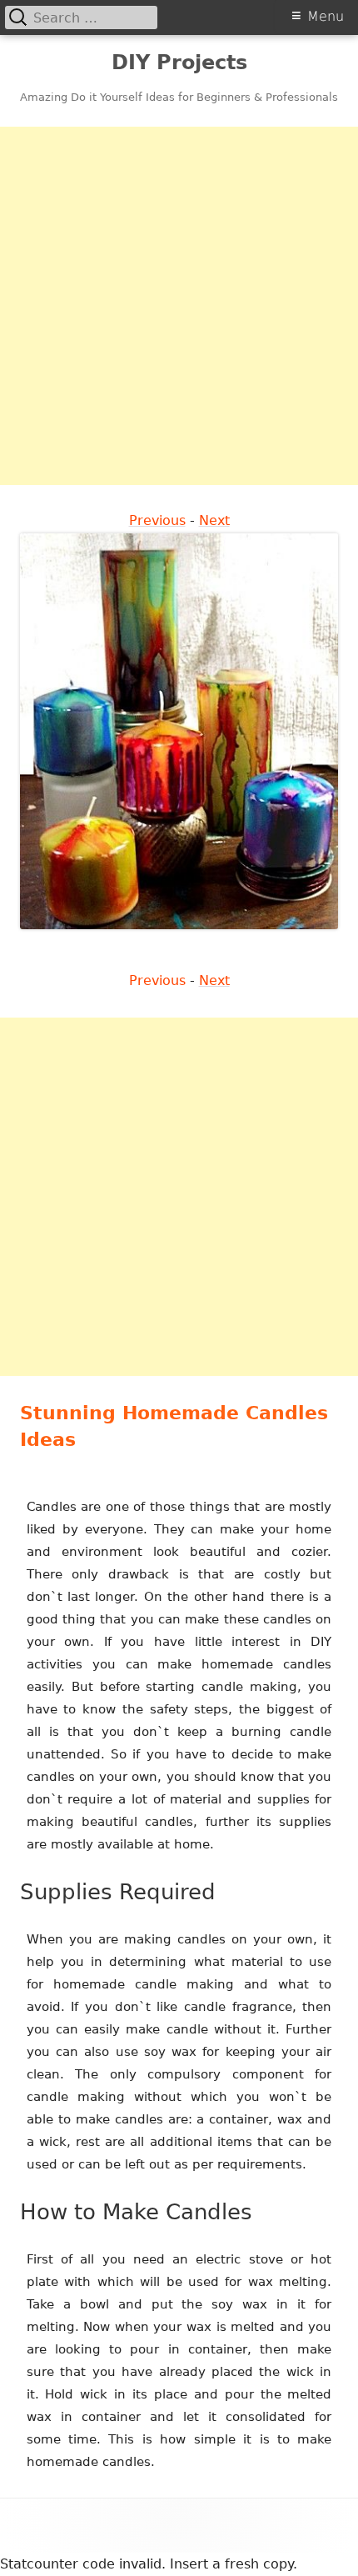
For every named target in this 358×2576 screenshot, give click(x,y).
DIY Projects (179, 63)
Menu (326, 16)
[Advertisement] (179, 306)
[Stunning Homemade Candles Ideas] (179, 730)
